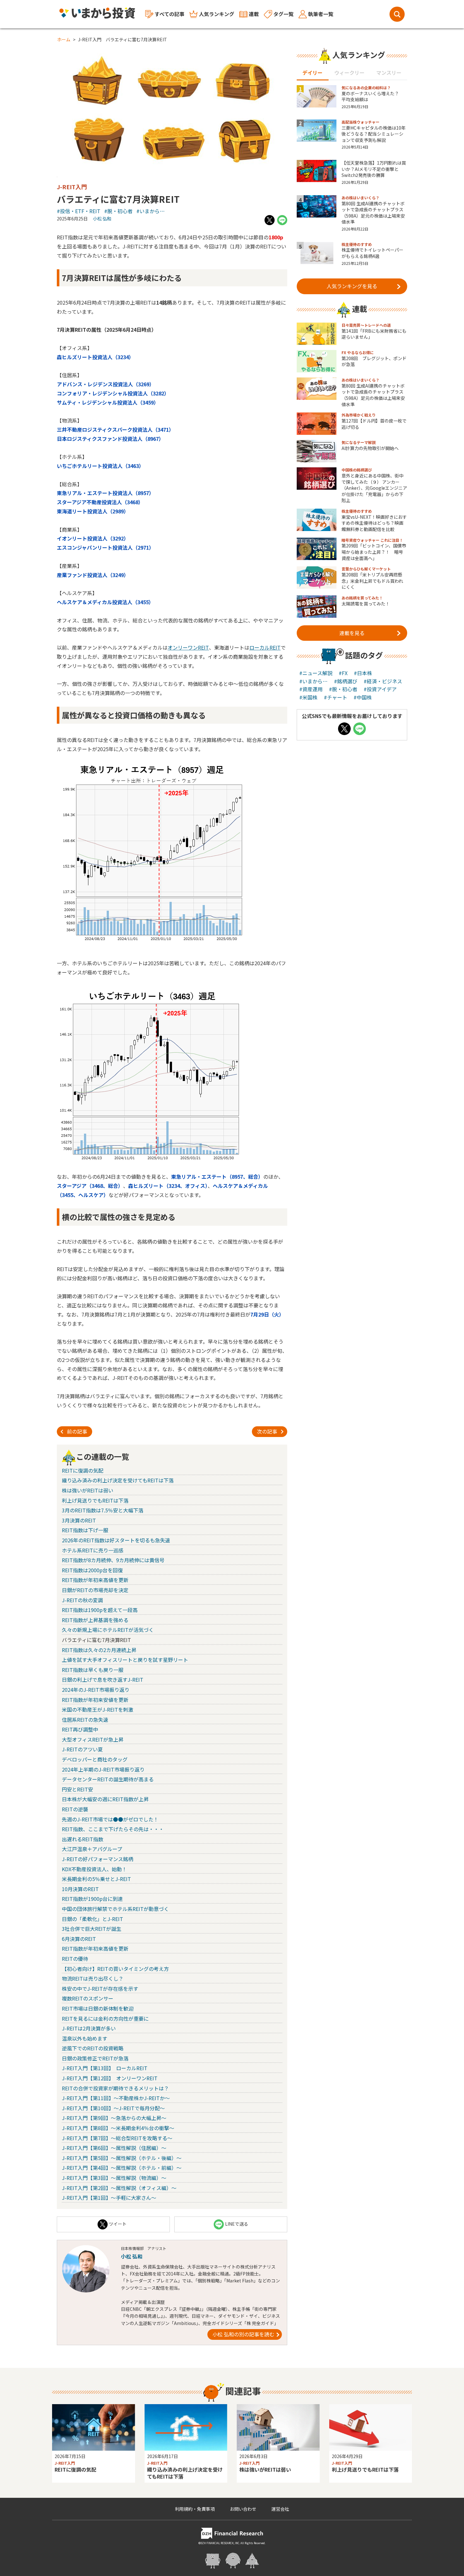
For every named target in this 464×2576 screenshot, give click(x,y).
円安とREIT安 (77, 1789)
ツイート (118, 2224)
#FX (343, 673)
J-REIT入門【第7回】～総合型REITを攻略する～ (117, 2138)
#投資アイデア (380, 689)
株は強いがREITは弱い (88, 1490)
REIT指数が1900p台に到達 (92, 1899)
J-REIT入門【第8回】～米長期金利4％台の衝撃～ (118, 2128)
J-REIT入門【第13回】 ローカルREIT (105, 2068)
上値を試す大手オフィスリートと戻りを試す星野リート (125, 1660)
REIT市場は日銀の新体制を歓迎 (98, 2008)
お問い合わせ (243, 2509)
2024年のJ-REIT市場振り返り (96, 1690)
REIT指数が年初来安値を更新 (95, 1700)
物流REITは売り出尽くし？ (93, 1978)
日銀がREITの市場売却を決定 (95, 1590)
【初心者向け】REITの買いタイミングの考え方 (115, 1969)
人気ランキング (217, 14)
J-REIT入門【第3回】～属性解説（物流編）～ (114, 2178)
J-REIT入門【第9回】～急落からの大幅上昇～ (114, 2118)
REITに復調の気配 (83, 1470)
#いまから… (151, 211)
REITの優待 (75, 1959)
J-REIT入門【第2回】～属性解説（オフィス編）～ (119, 2188)
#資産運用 (311, 689)
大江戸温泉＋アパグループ (92, 1849)
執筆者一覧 (321, 14)
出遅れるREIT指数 (83, 1839)
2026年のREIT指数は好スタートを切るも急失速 (116, 1540)
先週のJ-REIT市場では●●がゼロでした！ (110, 1819)
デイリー (312, 73)
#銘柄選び (346, 681)
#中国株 (363, 697)
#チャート (336, 697)
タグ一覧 (283, 14)
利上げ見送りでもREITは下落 (95, 1500)
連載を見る (352, 633)
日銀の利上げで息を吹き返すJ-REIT (103, 1679)
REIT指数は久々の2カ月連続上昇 (99, 1650)
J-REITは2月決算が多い (89, 2028)
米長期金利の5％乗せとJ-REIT (96, 1879)
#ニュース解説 (316, 673)
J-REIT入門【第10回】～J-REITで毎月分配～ (113, 2108)
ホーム (64, 39)
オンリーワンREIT (188, 647)
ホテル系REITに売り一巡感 (93, 1550)
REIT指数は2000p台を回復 (92, 1570)
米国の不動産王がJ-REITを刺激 (98, 1709)
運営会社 (280, 2509)
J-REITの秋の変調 (82, 1600)
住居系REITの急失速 (85, 1720)
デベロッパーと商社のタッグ (95, 1759)
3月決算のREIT (79, 1520)
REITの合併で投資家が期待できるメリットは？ (115, 2088)
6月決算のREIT (79, 1939)
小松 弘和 (102, 219)
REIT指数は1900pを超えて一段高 (100, 1610)
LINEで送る (237, 2224)
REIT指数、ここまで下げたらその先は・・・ (113, 1829)
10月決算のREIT (80, 1889)
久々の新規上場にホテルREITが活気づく (108, 1630)
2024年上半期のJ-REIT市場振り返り (103, 1769)
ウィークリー (349, 73)
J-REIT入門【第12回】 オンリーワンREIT (110, 2078)
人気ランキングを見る (352, 286)
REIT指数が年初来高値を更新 (95, 1580)
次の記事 (267, 1431)
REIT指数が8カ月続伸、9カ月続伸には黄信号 (113, 1560)
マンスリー (389, 73)
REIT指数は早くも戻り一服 (93, 1670)
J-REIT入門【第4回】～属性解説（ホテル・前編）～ (122, 2168)
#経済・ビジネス (383, 681)
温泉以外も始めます (85, 2038)
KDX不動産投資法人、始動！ (94, 1869)
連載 (254, 14)
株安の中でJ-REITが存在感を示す (100, 1989)
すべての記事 (170, 14)
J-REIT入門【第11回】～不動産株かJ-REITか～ (116, 2098)
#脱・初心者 (118, 211)
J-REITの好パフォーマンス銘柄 (98, 1859)
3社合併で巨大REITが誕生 (92, 1929)
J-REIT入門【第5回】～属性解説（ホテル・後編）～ (122, 2158)
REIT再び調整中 (80, 1729)
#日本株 (363, 673)
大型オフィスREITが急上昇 (93, 1739)
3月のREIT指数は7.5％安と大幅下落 (103, 1510)
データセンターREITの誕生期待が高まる (108, 1779)
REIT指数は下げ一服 (85, 1530)
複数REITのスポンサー (88, 1998)
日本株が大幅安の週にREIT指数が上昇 (105, 1799)
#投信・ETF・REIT (79, 211)
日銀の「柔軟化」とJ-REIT (92, 1919)
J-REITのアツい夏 (82, 1749)
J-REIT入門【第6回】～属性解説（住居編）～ (114, 2148)
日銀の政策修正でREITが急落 (95, 2058)
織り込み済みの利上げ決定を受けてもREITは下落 (118, 1480)
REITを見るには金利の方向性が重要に (105, 2018)
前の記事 (77, 1431)
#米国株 (308, 697)
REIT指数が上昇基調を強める (95, 1620)
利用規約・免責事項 (195, 2509)
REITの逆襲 (75, 1809)
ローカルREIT (265, 647)
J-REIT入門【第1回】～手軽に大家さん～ (109, 2198)
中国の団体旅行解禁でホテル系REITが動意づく (115, 1909)
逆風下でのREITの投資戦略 (93, 2048)
